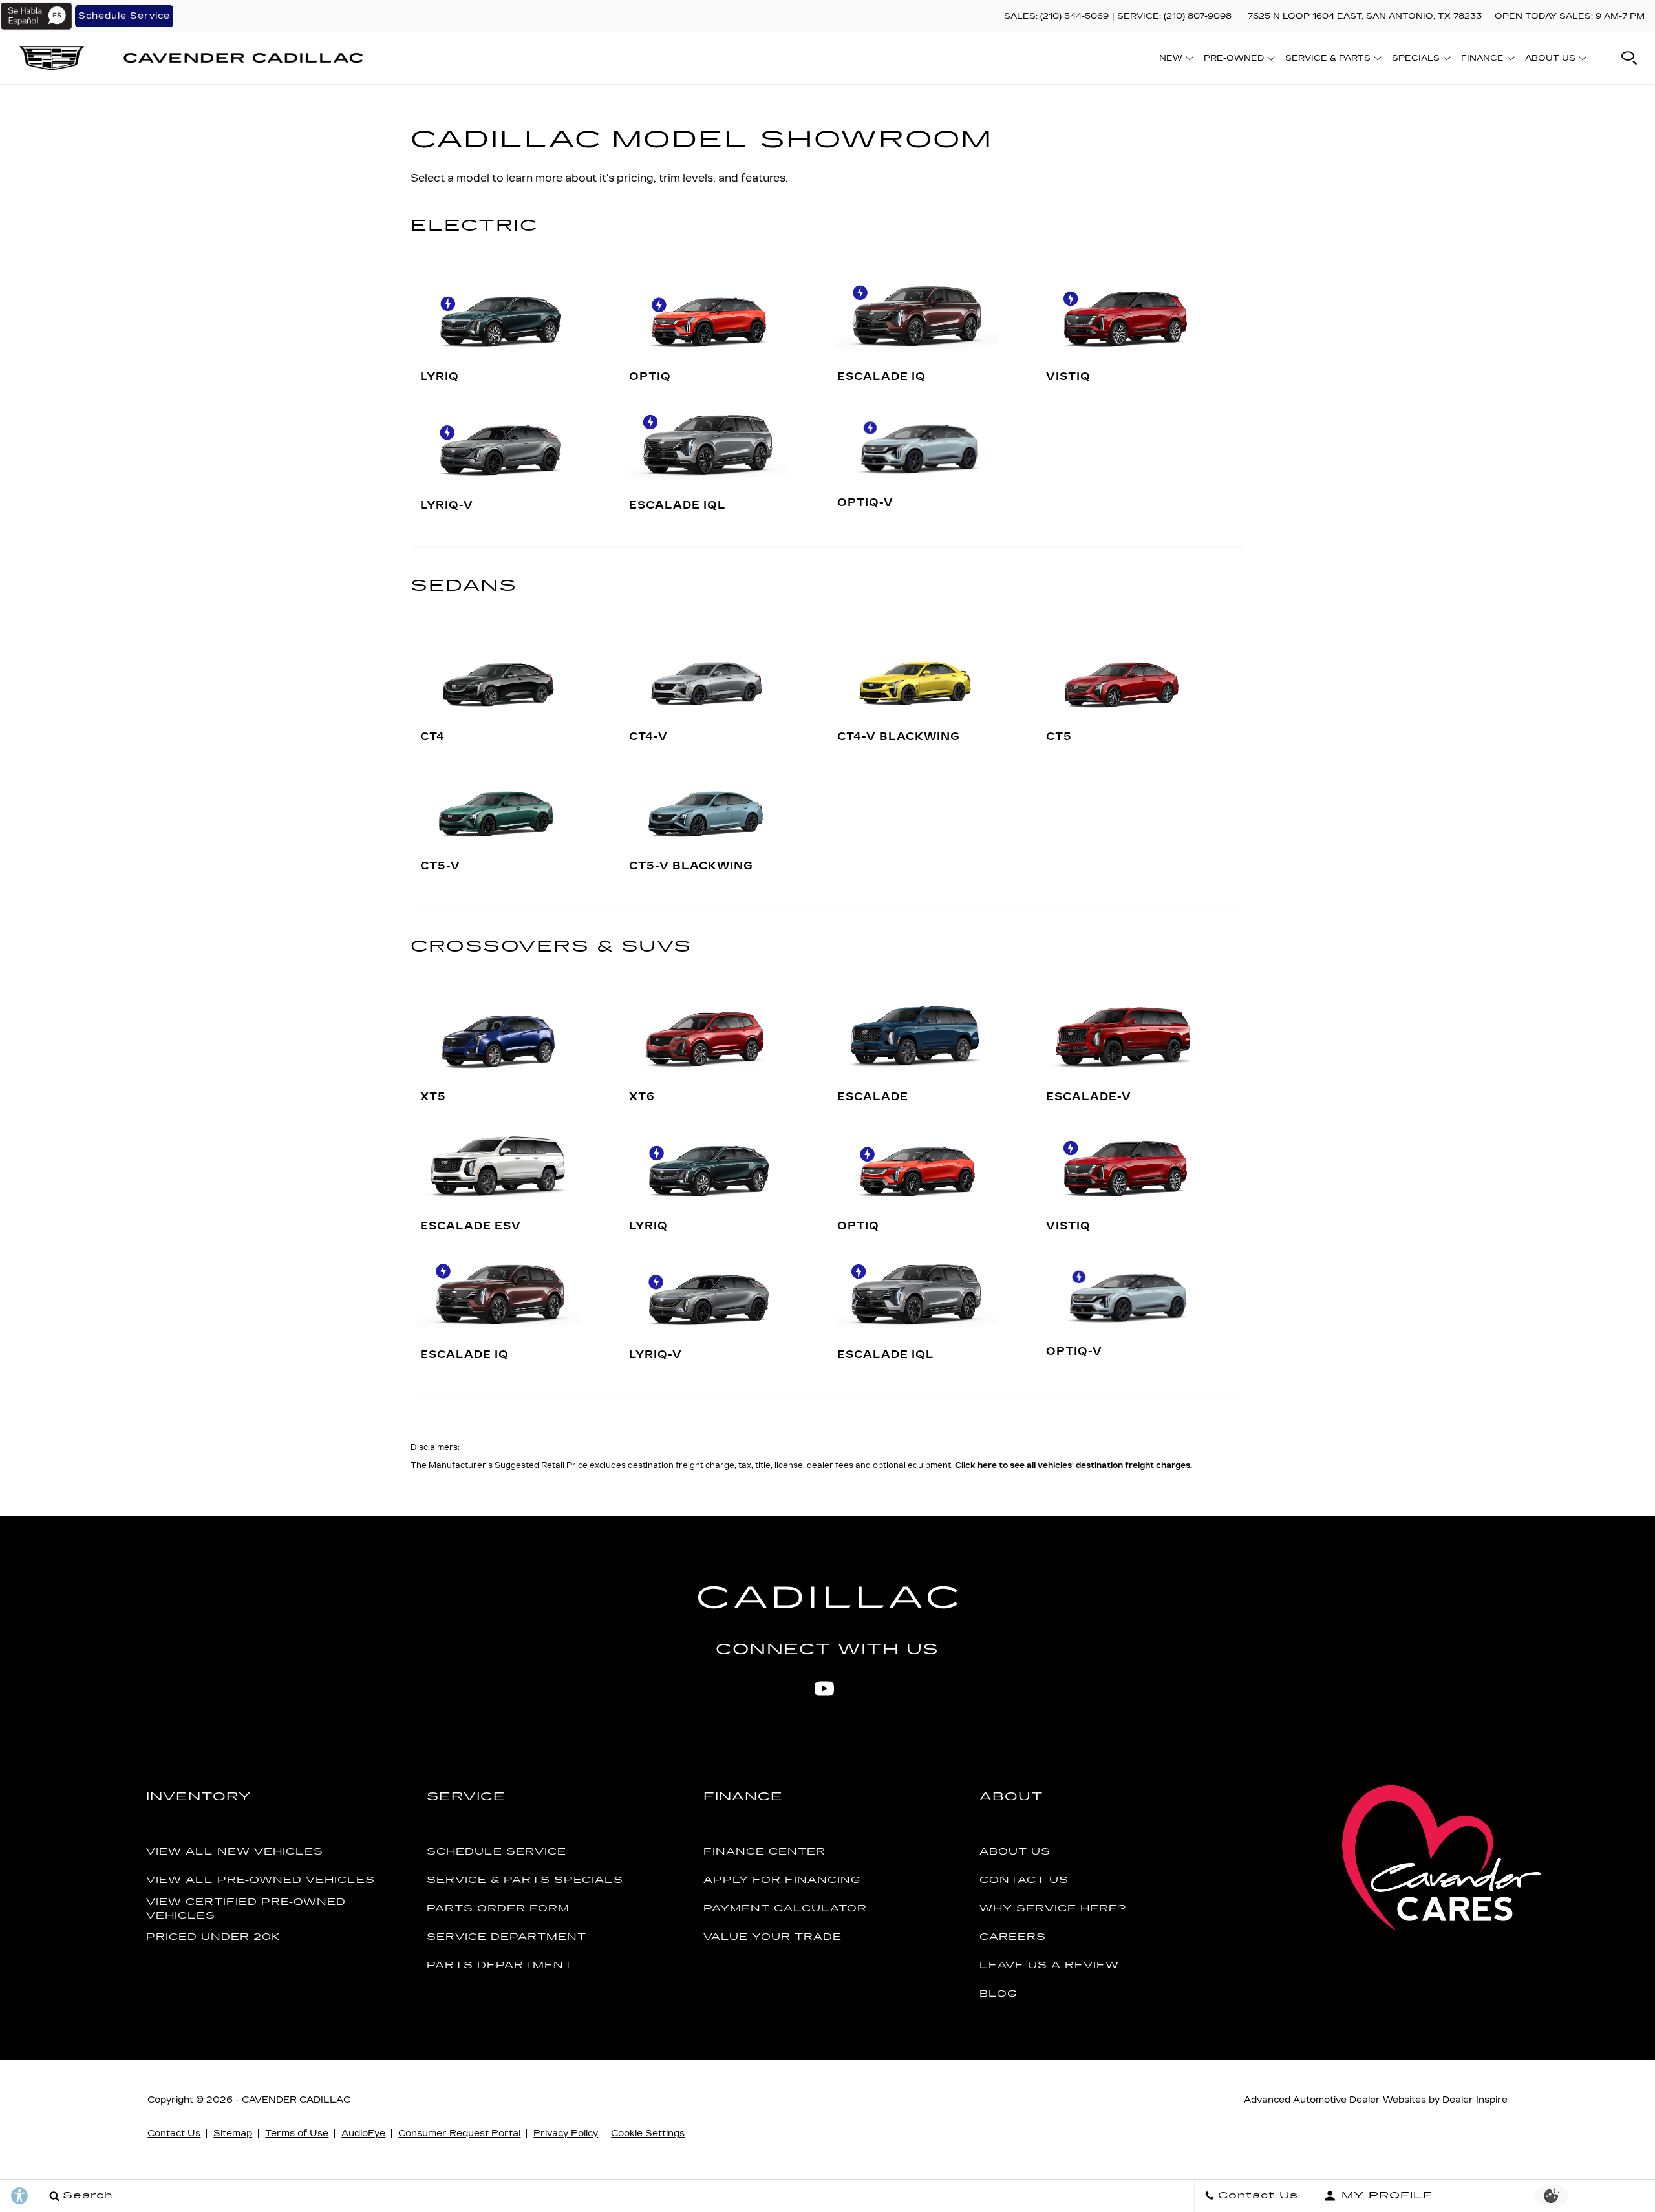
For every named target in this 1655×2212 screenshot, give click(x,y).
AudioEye (363, 2133)
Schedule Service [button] (124, 16)
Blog (998, 1994)
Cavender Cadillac (296, 2100)
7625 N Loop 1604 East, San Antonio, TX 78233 (1365, 16)
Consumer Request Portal (459, 2133)
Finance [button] (1482, 60)
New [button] (1174, 60)
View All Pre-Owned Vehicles (261, 1880)
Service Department (507, 1937)
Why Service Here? (1053, 1909)
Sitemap (233, 2133)
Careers (1013, 1937)
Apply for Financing (782, 1880)
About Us (1015, 1852)
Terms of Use (297, 2133)
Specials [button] (1415, 60)
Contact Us (1024, 1880)
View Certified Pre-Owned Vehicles (246, 1909)
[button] (1629, 58)
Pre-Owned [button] (1233, 60)
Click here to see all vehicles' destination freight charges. (1073, 1465)
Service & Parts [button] (1328, 60)
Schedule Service (496, 1852)
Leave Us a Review (1049, 1965)
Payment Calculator (785, 1909)
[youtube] (824, 1688)
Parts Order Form (498, 1909)
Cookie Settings (648, 2133)
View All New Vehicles (235, 1852)
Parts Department (500, 1965)
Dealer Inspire (1475, 2100)
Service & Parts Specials (525, 1880)
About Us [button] (1550, 60)
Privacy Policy (566, 2133)
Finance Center (764, 1852)
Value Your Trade (773, 1937)
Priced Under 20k (213, 1937)
